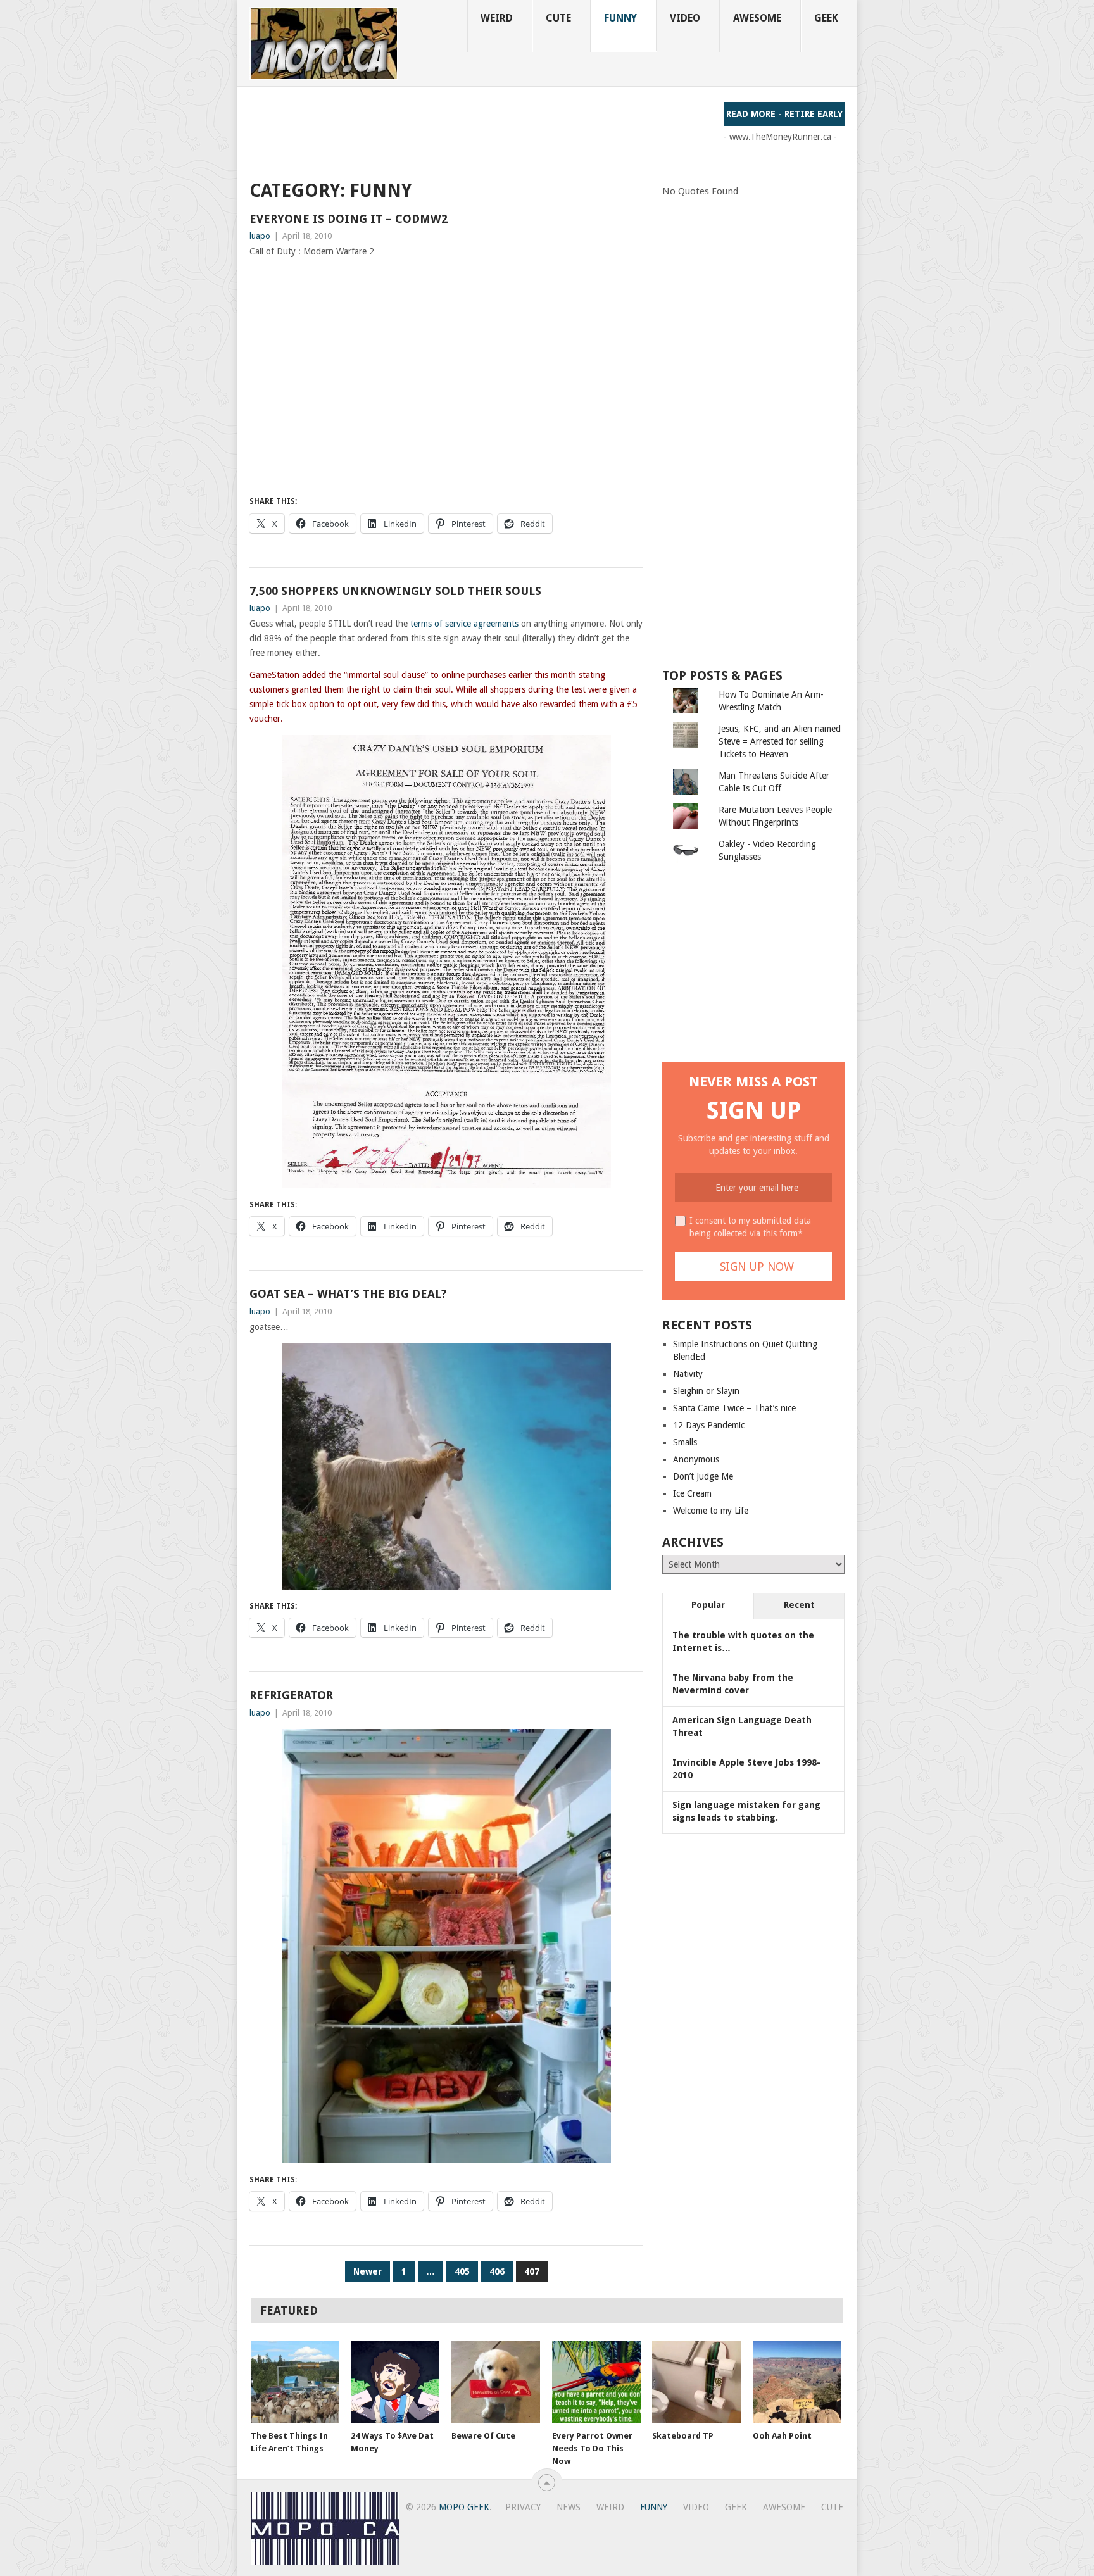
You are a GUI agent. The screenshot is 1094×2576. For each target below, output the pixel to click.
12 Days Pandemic (709, 1425)
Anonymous (696, 1459)
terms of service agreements (464, 624)
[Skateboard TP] (696, 2382)
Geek (826, 18)
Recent (799, 1605)
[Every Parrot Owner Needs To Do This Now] (596, 2382)
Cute (558, 18)
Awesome (757, 18)
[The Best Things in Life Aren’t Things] (295, 2382)
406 (497, 2271)
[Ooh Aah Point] (797, 2382)
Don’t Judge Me (703, 1476)
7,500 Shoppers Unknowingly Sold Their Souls (395, 591)
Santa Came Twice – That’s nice (734, 1408)
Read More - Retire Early (784, 114)
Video (685, 18)
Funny (620, 18)
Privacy (523, 2507)
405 (462, 2271)
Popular (708, 1605)
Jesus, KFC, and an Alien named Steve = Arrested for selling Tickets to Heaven (780, 741)
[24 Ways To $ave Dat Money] (395, 2382)
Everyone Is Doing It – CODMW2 (349, 219)
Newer (368, 2271)
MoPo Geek (464, 2507)
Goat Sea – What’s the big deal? (348, 1294)
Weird (497, 18)
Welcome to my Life (711, 1511)
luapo (260, 236)
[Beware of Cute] (496, 2382)
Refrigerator (291, 1695)
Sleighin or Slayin (706, 1391)
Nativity (688, 1374)
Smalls (685, 1442)
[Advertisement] (480, 130)
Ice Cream (692, 1493)
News (569, 2507)
